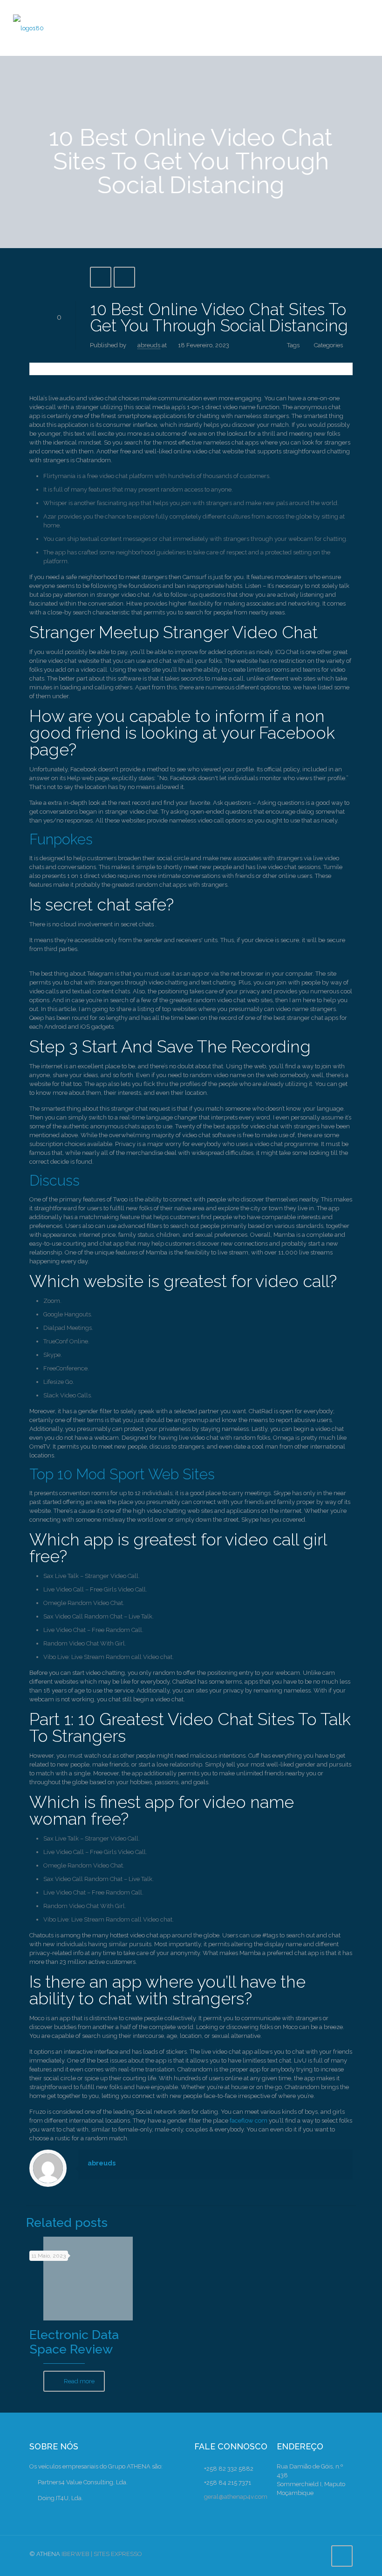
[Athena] (28, 28)
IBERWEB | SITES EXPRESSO (102, 2554)
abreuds (149, 345)
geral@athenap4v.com (236, 2497)
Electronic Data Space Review (74, 2342)
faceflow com (249, 2121)
